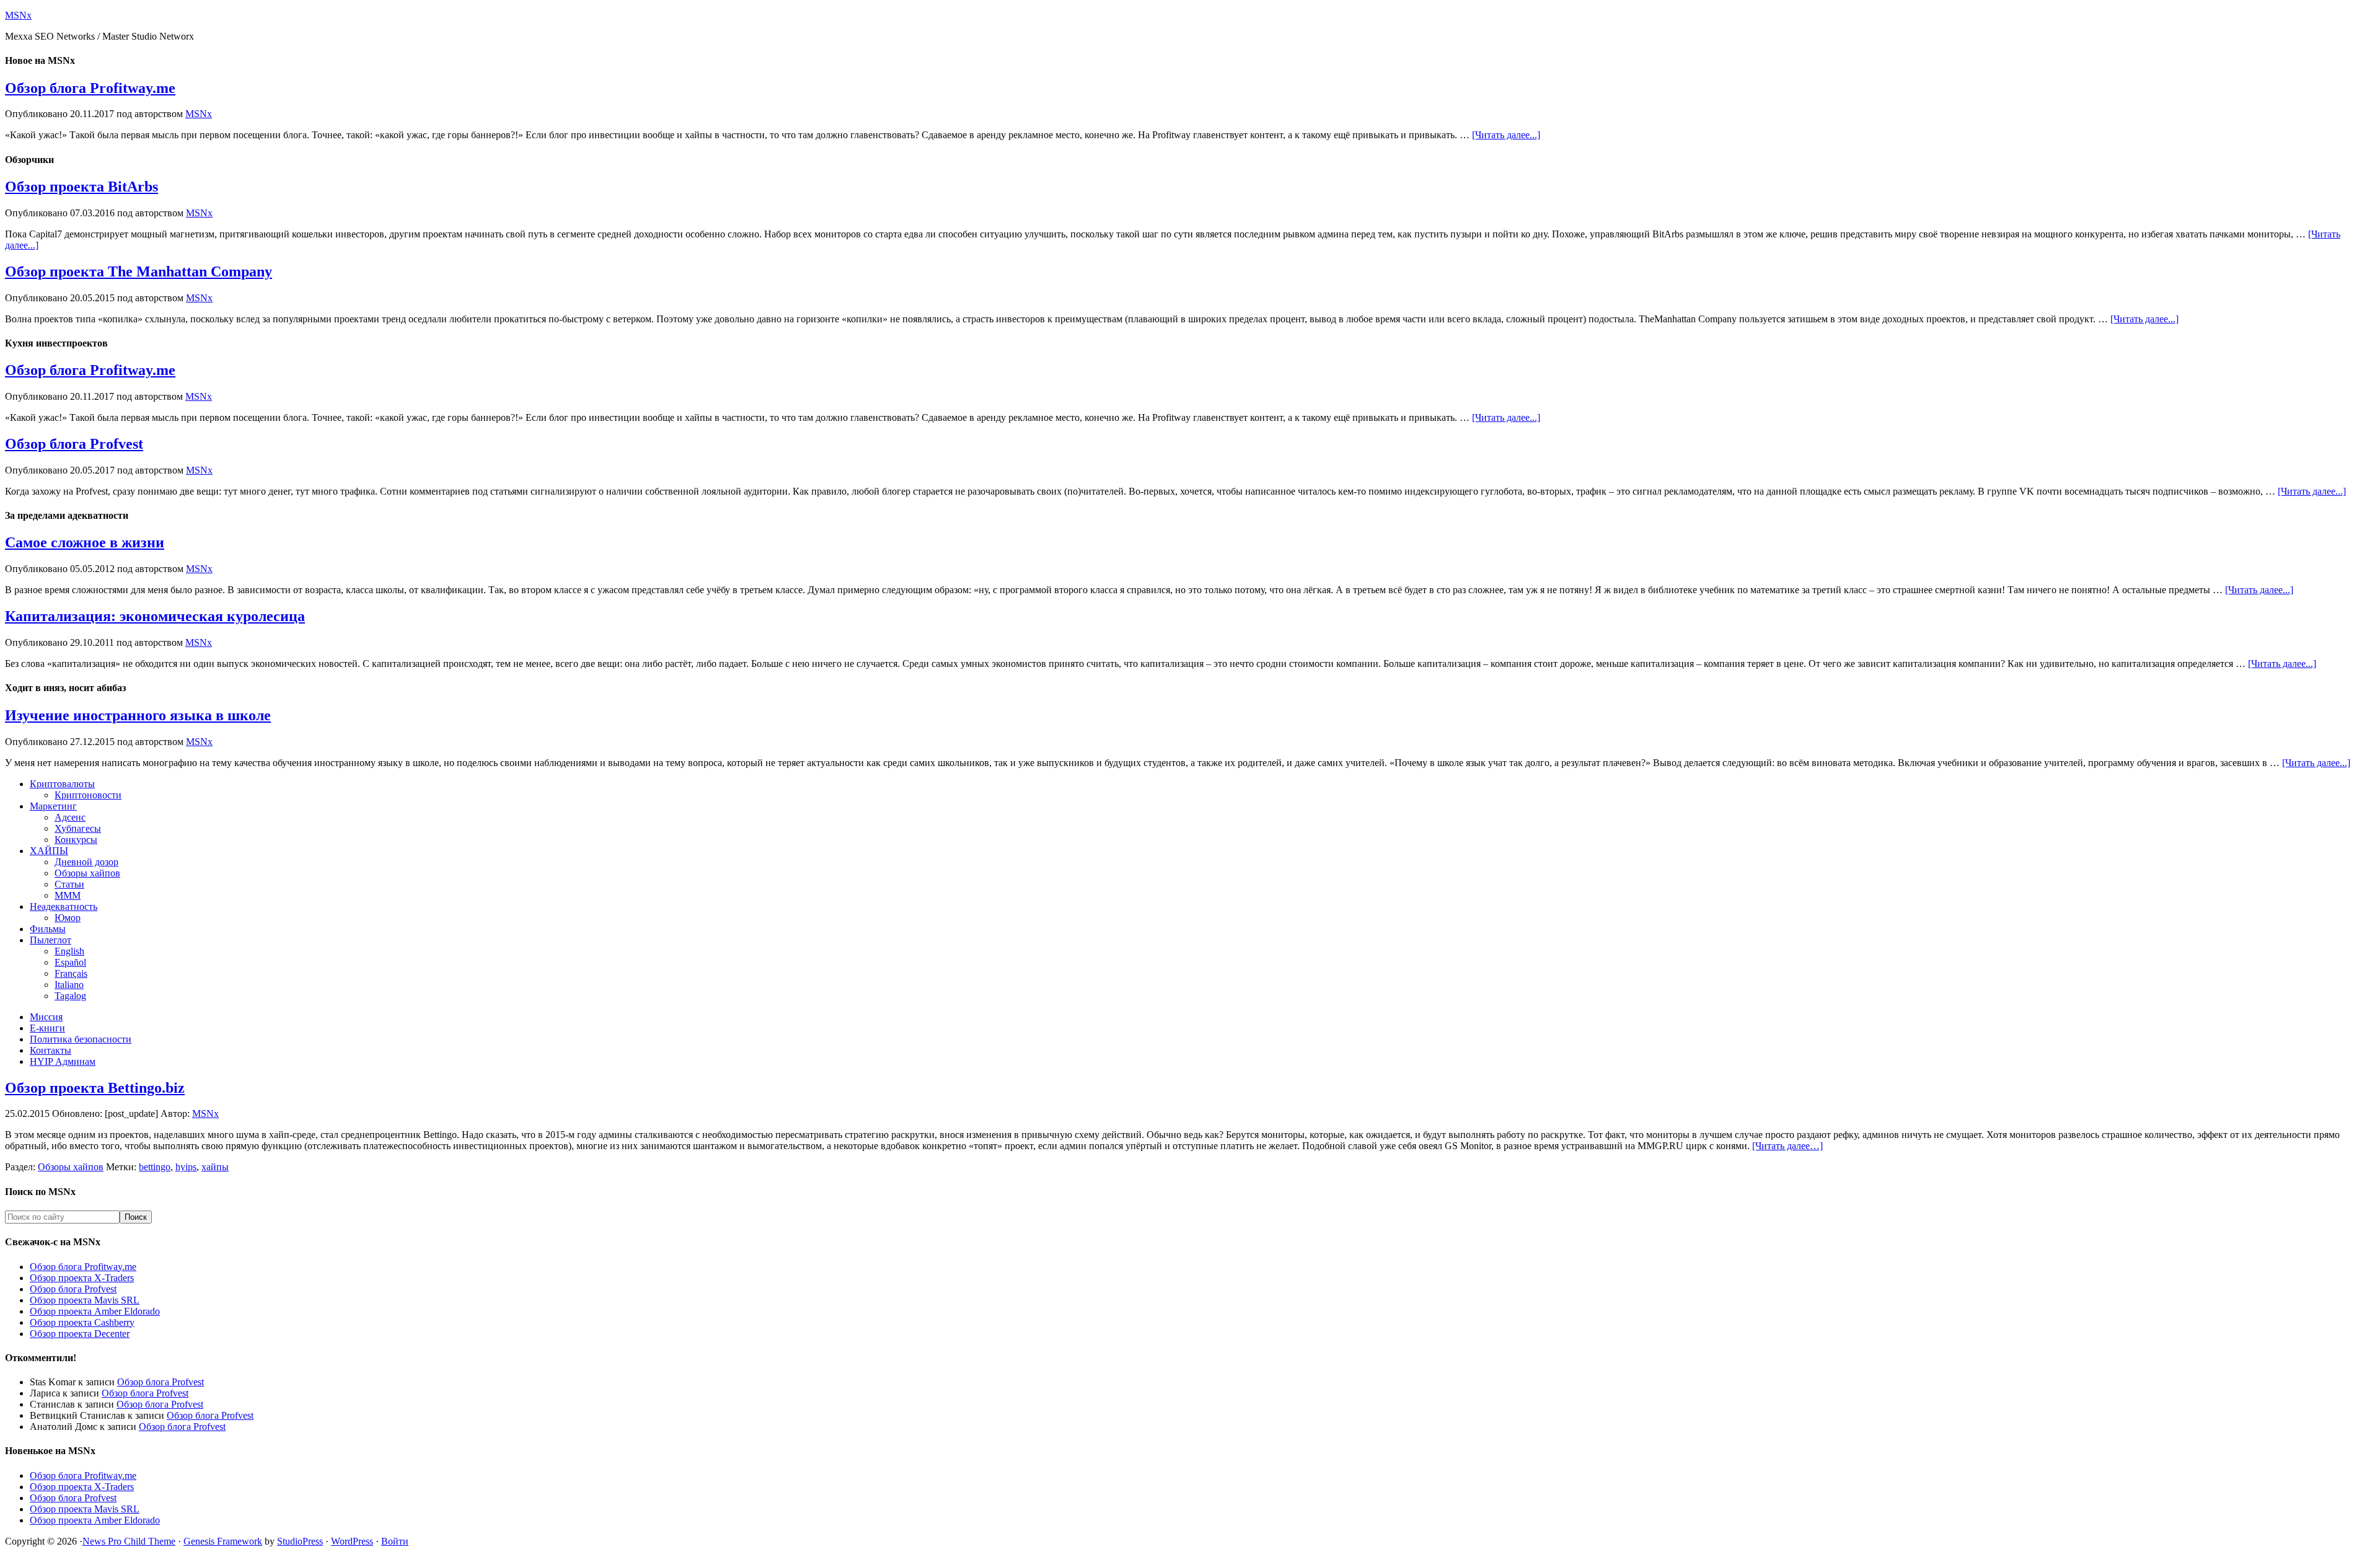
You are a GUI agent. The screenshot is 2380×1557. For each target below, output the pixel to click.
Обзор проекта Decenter (80, 1334)
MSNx (18, 15)
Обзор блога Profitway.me (90, 88)
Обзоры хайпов (71, 1167)
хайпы (215, 1167)
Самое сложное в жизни (85, 542)
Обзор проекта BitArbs (82, 187)
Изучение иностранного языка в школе (138, 715)
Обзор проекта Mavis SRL (85, 1300)
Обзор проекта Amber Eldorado (95, 1311)
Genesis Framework (223, 1541)
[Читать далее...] (1506, 135)
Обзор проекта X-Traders (82, 1278)
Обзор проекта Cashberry (82, 1322)
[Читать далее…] (1787, 1146)
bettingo (155, 1167)
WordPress (352, 1541)
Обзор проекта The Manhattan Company (139, 271)
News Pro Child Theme (129, 1541)
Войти (395, 1541)
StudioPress (300, 1541)
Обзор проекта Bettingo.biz (95, 1088)
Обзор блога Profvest (74, 444)
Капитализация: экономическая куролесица (155, 616)
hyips (186, 1167)
